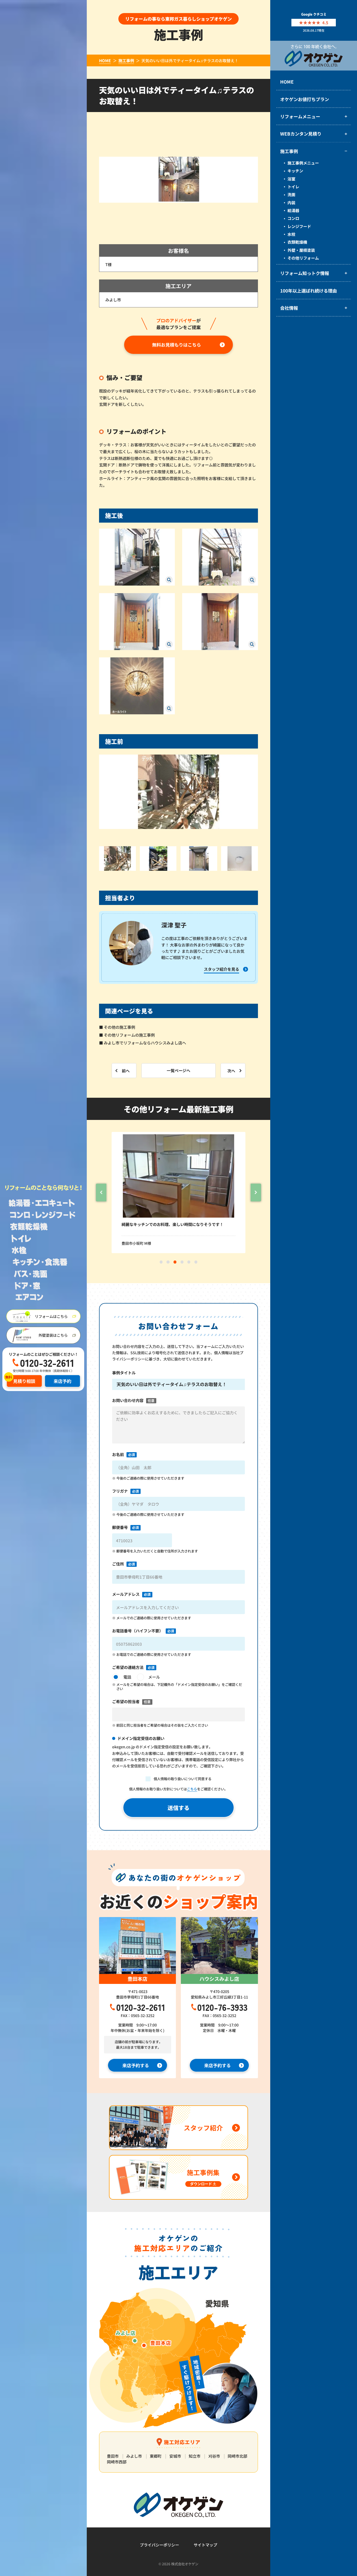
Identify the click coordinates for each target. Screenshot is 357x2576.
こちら (192, 1789)
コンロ (293, 218)
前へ (126, 1070)
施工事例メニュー (303, 163)
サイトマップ (205, 2545)
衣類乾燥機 (297, 242)
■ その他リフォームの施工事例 (127, 1035)
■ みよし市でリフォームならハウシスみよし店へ (143, 1043)
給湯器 (293, 210)
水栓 (291, 234)
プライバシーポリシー (159, 2545)
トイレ (293, 186)
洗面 (291, 194)
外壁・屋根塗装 (301, 250)
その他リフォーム (303, 258)
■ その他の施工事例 (117, 1027)
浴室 (291, 179)
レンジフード (299, 226)
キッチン (295, 171)
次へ (231, 1070)
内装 (291, 202)
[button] (101, 1193)
